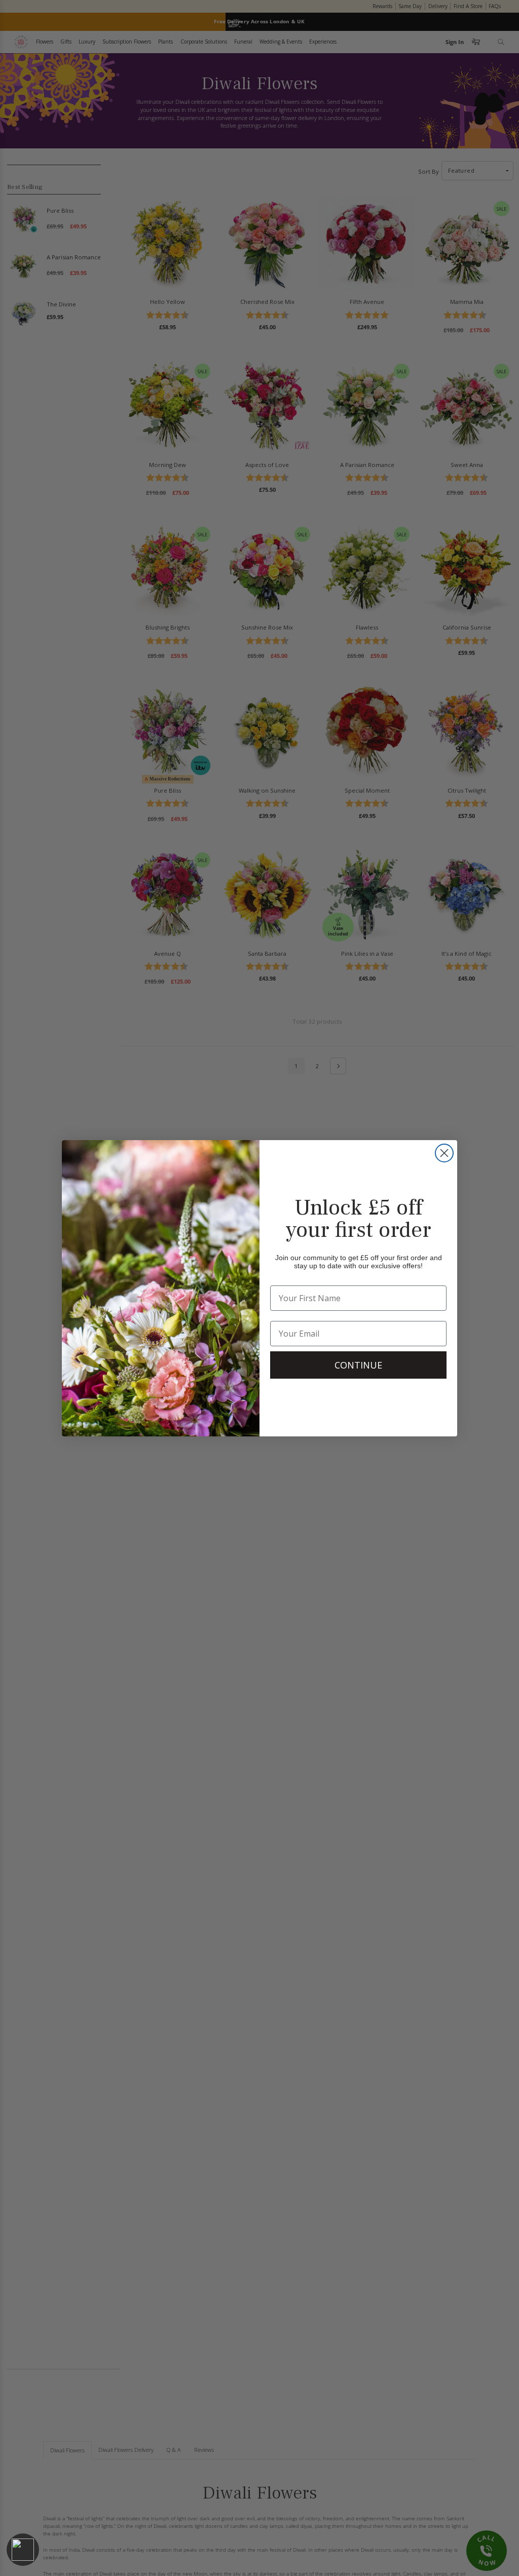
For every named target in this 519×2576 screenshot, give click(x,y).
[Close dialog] (444, 1153)
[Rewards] (23, 2550)
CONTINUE (358, 1365)
